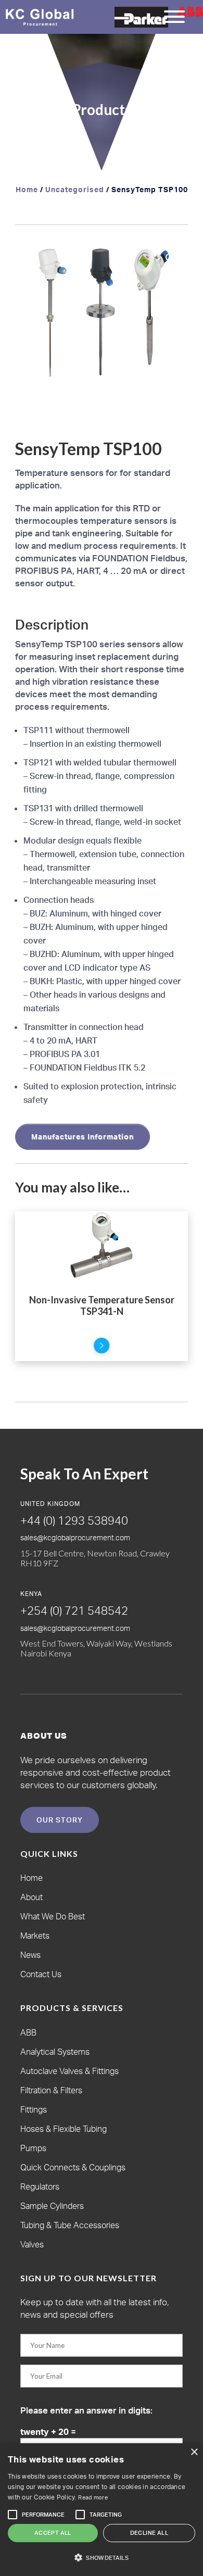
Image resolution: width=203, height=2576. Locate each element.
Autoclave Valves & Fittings (69, 2071)
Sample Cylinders (52, 2206)
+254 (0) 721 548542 (74, 1610)
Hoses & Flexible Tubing (64, 2129)
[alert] (102, 2510)
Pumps (33, 2148)
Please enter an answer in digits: (86, 2410)
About (31, 1897)
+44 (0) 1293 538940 (74, 1520)
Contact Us (41, 1974)
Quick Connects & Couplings (73, 2167)
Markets (35, 1936)
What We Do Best (53, 1916)
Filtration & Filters (51, 2090)
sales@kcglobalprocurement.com (75, 1537)
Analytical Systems (55, 2052)
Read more (93, 2497)
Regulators (40, 2187)
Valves (32, 2244)
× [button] (194, 2452)
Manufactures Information (83, 1136)
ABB (28, 2032)
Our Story (60, 1820)
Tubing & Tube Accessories (70, 2225)
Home (27, 189)
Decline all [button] (149, 2533)
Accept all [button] (53, 2533)
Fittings (34, 2109)
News (30, 1955)
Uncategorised (75, 189)
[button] (170, 258)
